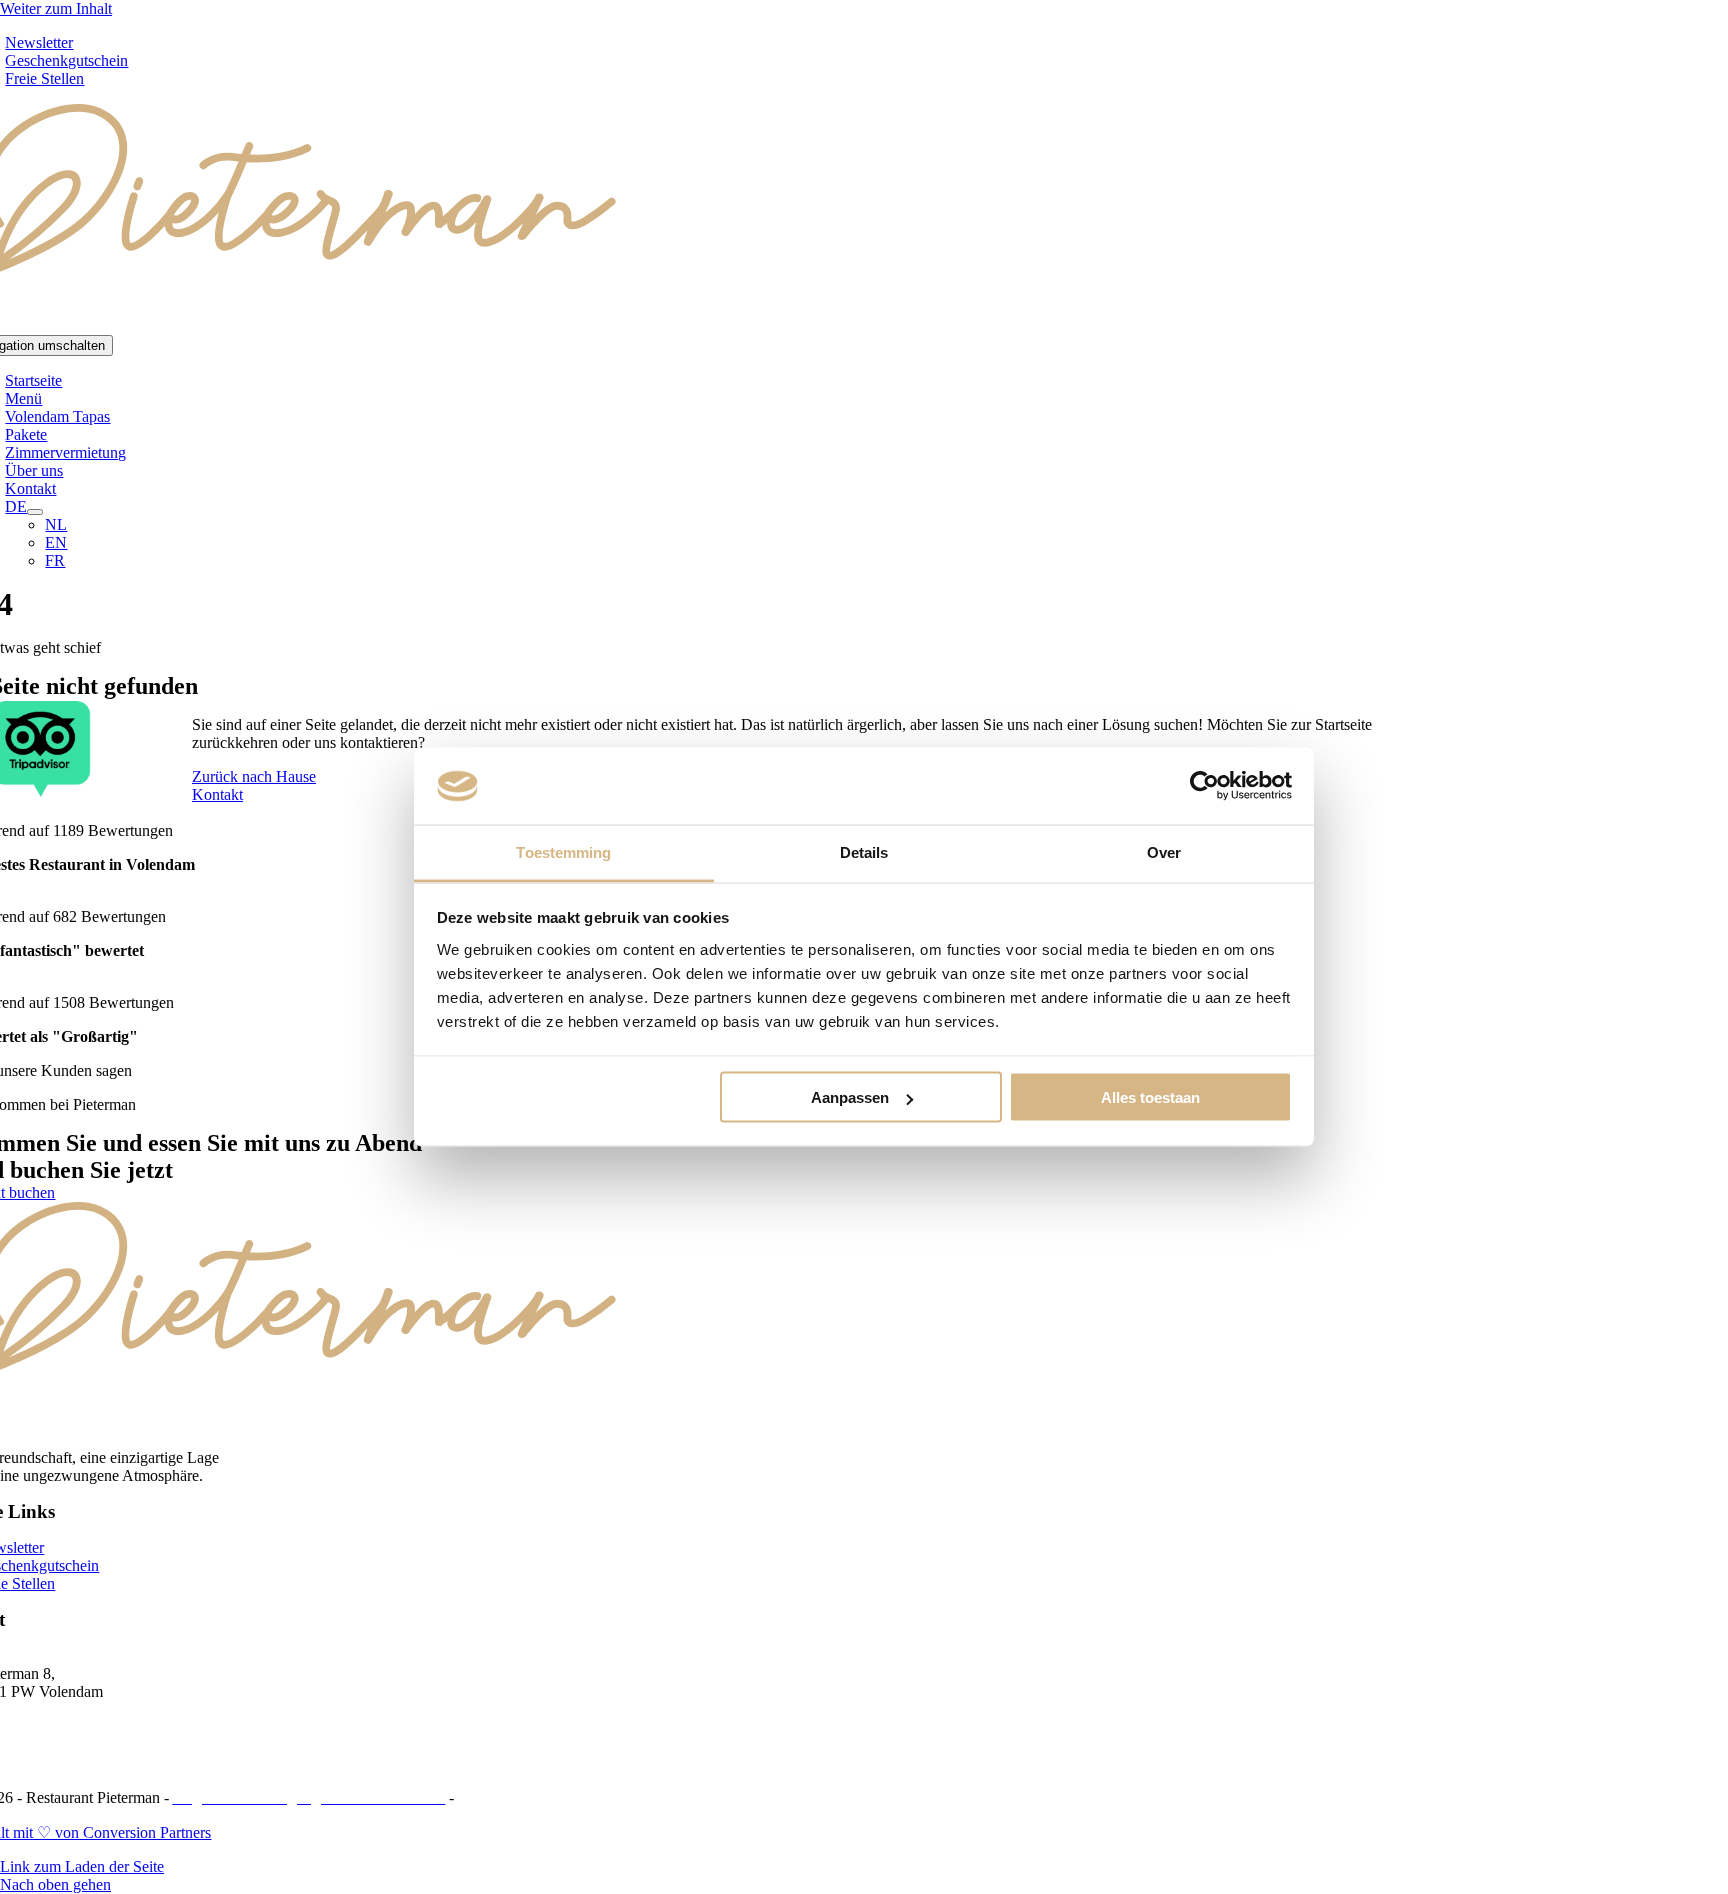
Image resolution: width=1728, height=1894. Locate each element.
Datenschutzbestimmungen (543, 1797)
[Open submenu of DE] (35, 512)
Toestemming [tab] (563, 851)
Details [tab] (864, 851)
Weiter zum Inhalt (56, 8)
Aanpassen (850, 1097)
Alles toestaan (1150, 1097)
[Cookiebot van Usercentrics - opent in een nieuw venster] (1204, 786)
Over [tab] (1164, 851)
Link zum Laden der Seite (82, 1866)
